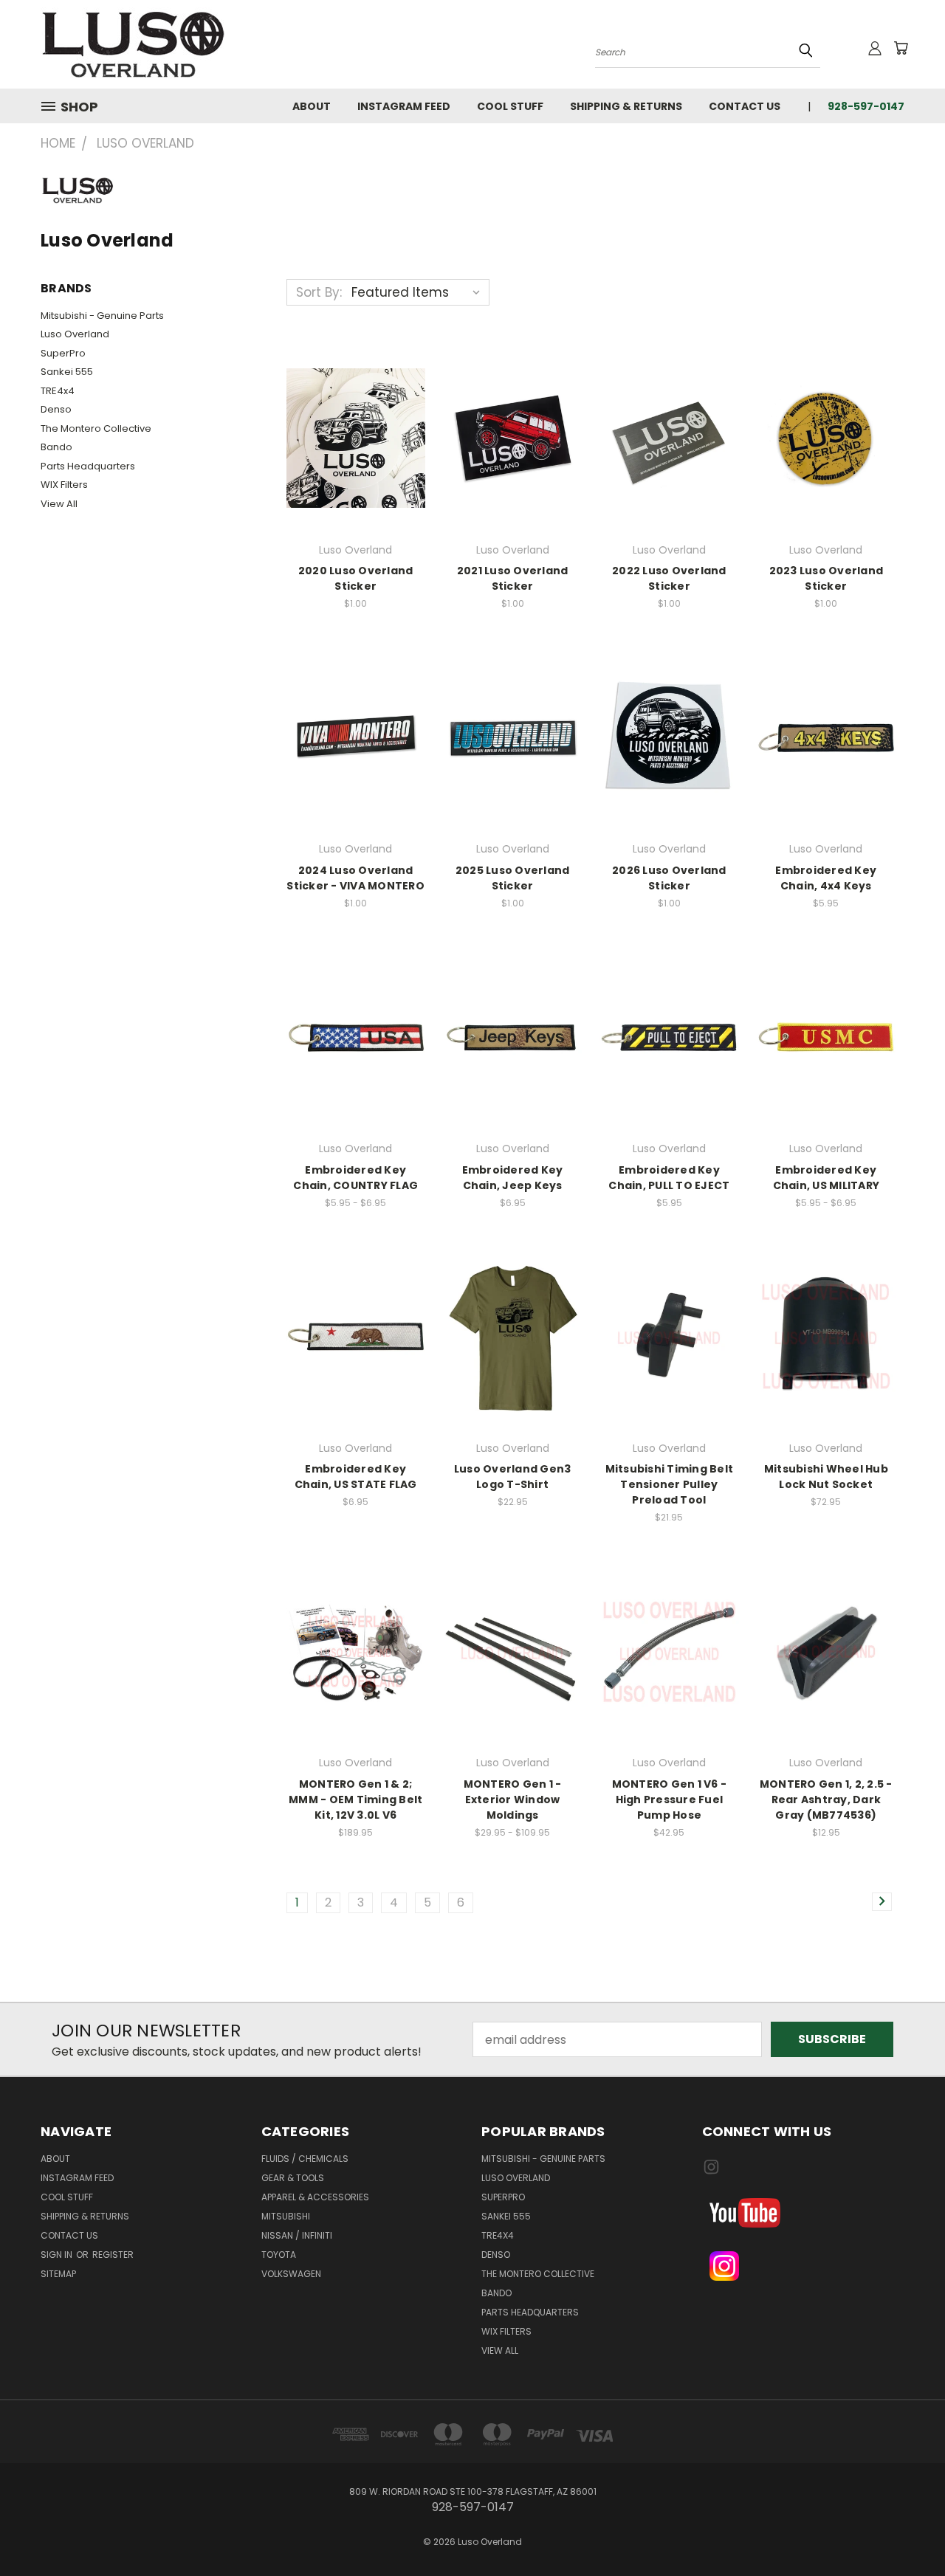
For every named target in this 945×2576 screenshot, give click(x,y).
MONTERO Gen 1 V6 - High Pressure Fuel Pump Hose (670, 1800)
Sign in (58, 2255)
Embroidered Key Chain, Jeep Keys (513, 1178)
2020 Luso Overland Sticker (356, 578)
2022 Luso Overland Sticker (669, 578)
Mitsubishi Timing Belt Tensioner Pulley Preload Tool (670, 1484)
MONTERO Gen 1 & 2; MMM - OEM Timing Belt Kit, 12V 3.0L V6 (355, 1800)
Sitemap (58, 2274)
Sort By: (319, 292)
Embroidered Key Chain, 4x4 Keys (826, 878)
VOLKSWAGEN (291, 2274)
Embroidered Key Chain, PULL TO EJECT (669, 1178)
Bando (56, 447)
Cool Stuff (510, 106)
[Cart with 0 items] (901, 48)
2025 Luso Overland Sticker (513, 878)
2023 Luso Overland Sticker (827, 578)
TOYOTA (279, 2255)
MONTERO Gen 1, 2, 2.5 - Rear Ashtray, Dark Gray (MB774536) (826, 1800)
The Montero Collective (96, 428)
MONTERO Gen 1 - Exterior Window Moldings (513, 1800)
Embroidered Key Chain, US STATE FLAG (356, 1477)
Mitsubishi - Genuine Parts (102, 316)
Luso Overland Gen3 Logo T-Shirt (513, 1477)
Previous (904, 2529)
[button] (803, 2213)
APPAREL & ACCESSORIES (315, 2197)
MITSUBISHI (286, 2216)
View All (59, 504)
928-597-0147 (866, 106)
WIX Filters (64, 485)
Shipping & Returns (626, 106)
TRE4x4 (58, 391)
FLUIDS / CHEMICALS (305, 2159)
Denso (56, 409)
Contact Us (745, 106)
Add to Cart (355, 436)
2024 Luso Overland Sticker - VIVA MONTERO (355, 878)
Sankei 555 (67, 372)
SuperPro (63, 353)
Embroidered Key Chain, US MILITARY (827, 1178)
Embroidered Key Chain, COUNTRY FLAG (355, 1178)
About (312, 106)
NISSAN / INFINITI (297, 2235)
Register (113, 2255)
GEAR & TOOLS (293, 2178)
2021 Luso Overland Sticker (513, 578)
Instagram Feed (404, 106)
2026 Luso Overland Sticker (669, 878)
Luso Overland (75, 334)
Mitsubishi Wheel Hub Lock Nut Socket (826, 1477)
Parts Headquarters (88, 466)
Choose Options (355, 1034)
